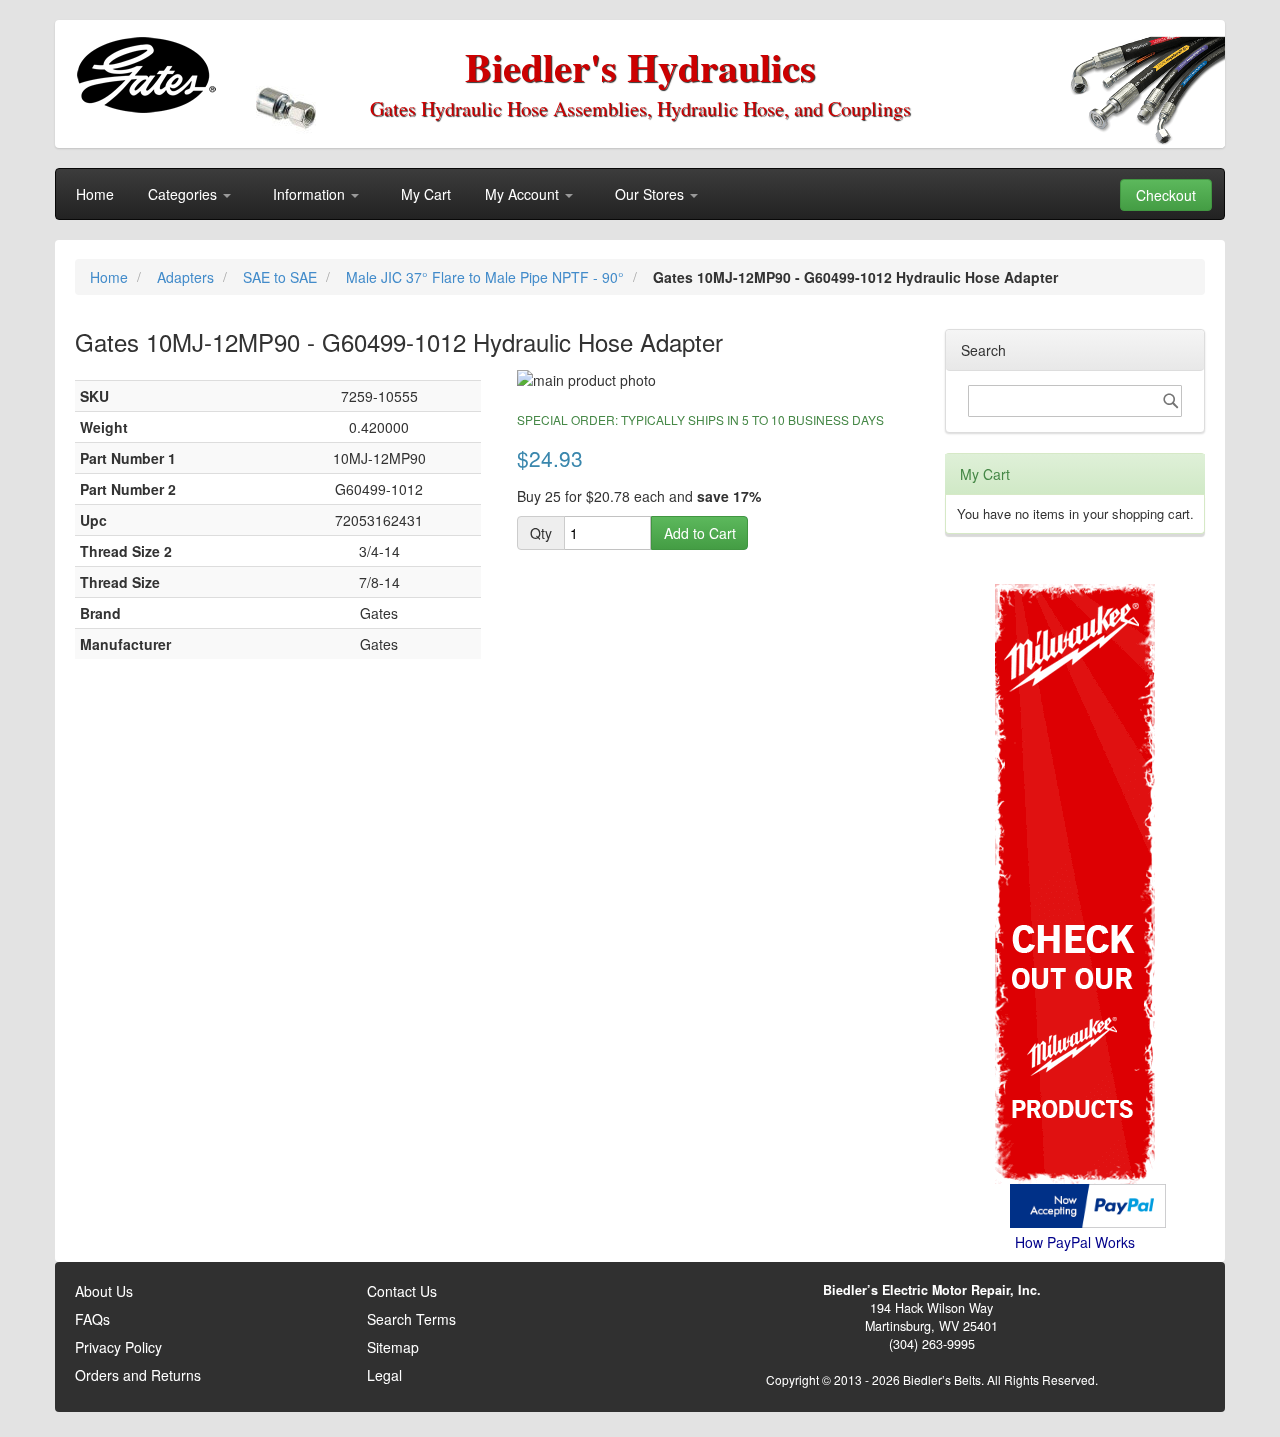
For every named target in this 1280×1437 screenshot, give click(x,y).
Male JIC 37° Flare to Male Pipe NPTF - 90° (487, 277)
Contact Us (402, 1291)
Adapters (187, 277)
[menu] (640, 194)
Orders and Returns (138, 1375)
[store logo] (145, 75)
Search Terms (411, 1319)
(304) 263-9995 (932, 1344)
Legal (384, 1375)
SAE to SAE (282, 277)
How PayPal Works (1075, 1242)
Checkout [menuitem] (1166, 195)
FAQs (92, 1319)
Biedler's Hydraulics (640, 66)
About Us (104, 1291)
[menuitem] (95, 194)
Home (111, 277)
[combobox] (1075, 401)
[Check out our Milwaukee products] (1075, 808)
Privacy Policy (118, 1347)
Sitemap (393, 1347)
